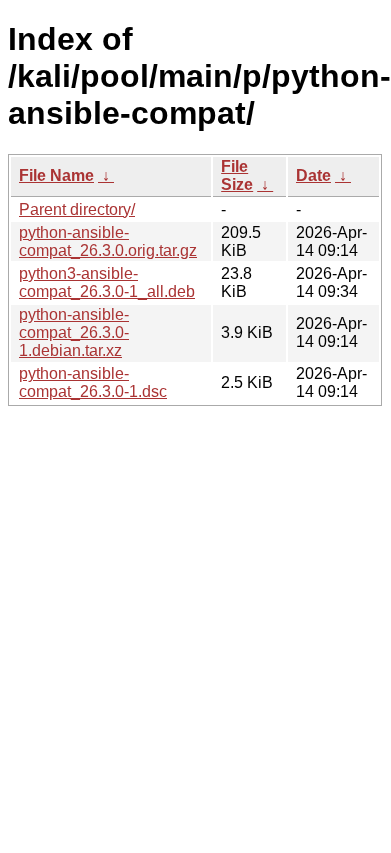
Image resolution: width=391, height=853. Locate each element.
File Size (237, 175)
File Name (56, 175)
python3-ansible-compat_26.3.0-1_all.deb (107, 282)
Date (313, 175)
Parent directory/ (77, 209)
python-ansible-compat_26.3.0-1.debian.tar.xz (74, 332)
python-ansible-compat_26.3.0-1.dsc (93, 382)
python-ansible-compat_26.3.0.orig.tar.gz (108, 241)
